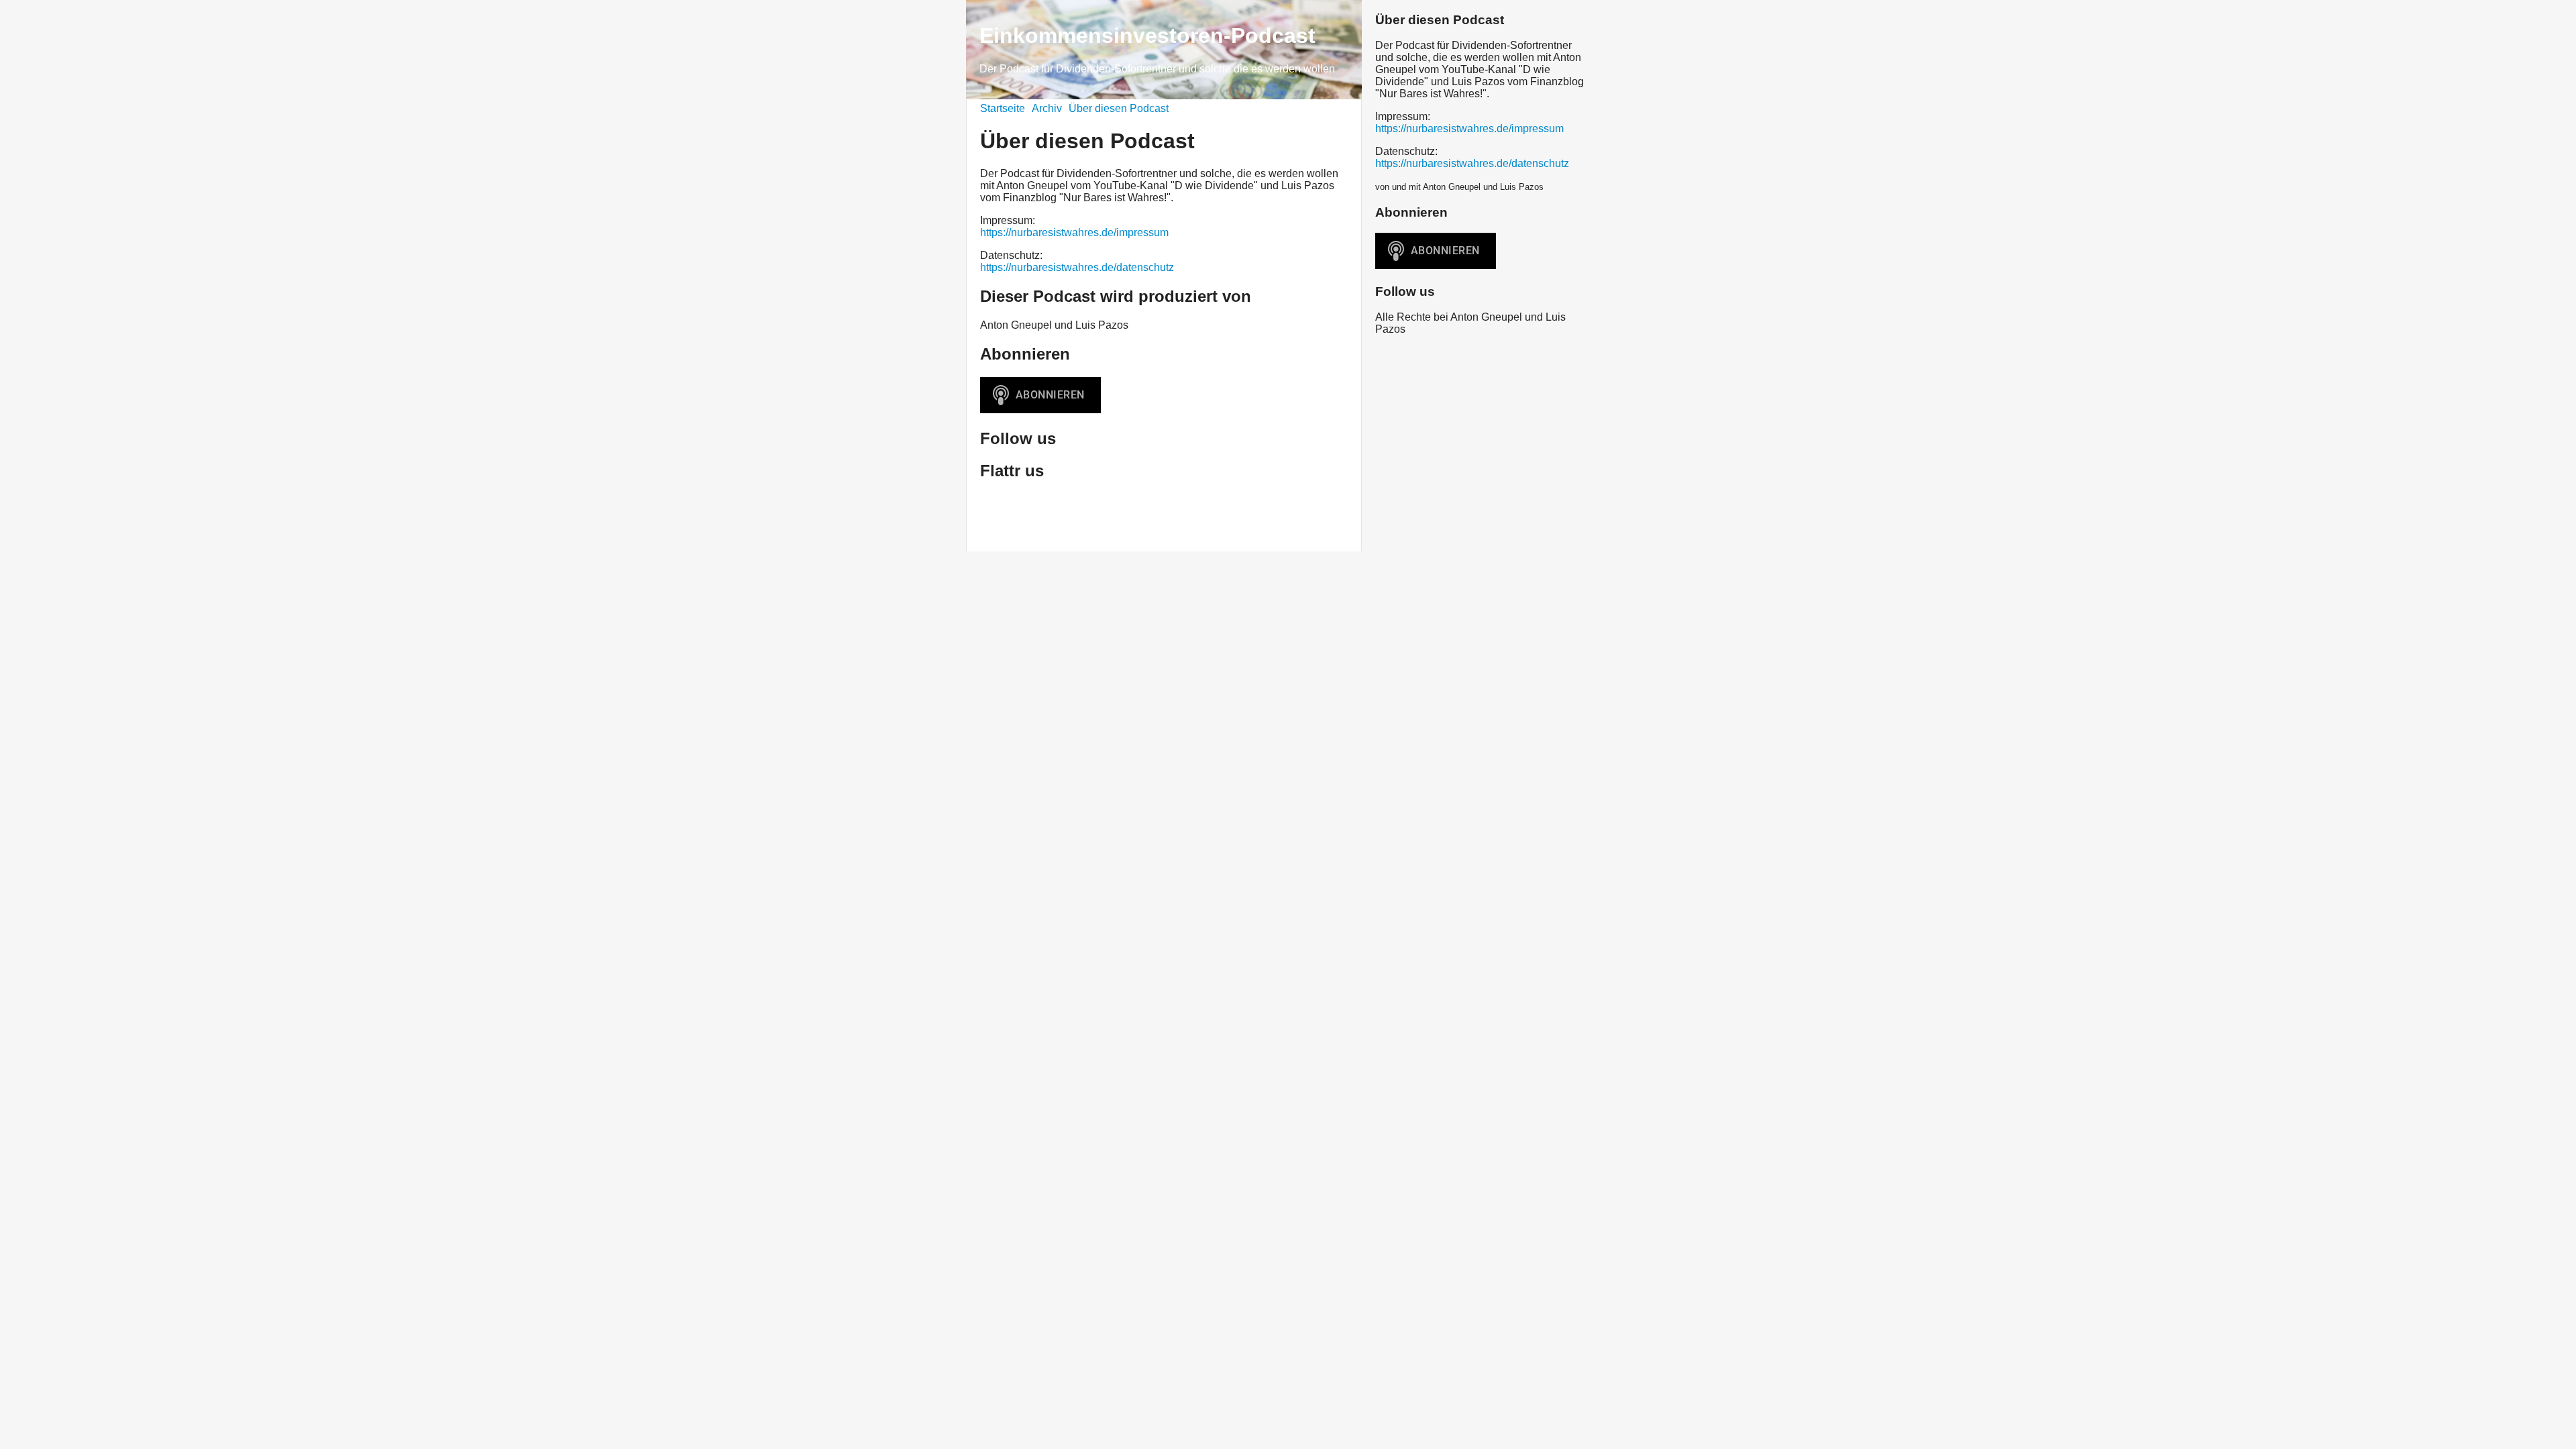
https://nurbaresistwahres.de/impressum (1074, 232)
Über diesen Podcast (1119, 108)
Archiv (1047, 108)
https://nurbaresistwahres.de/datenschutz (1077, 267)
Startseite (1003, 108)
